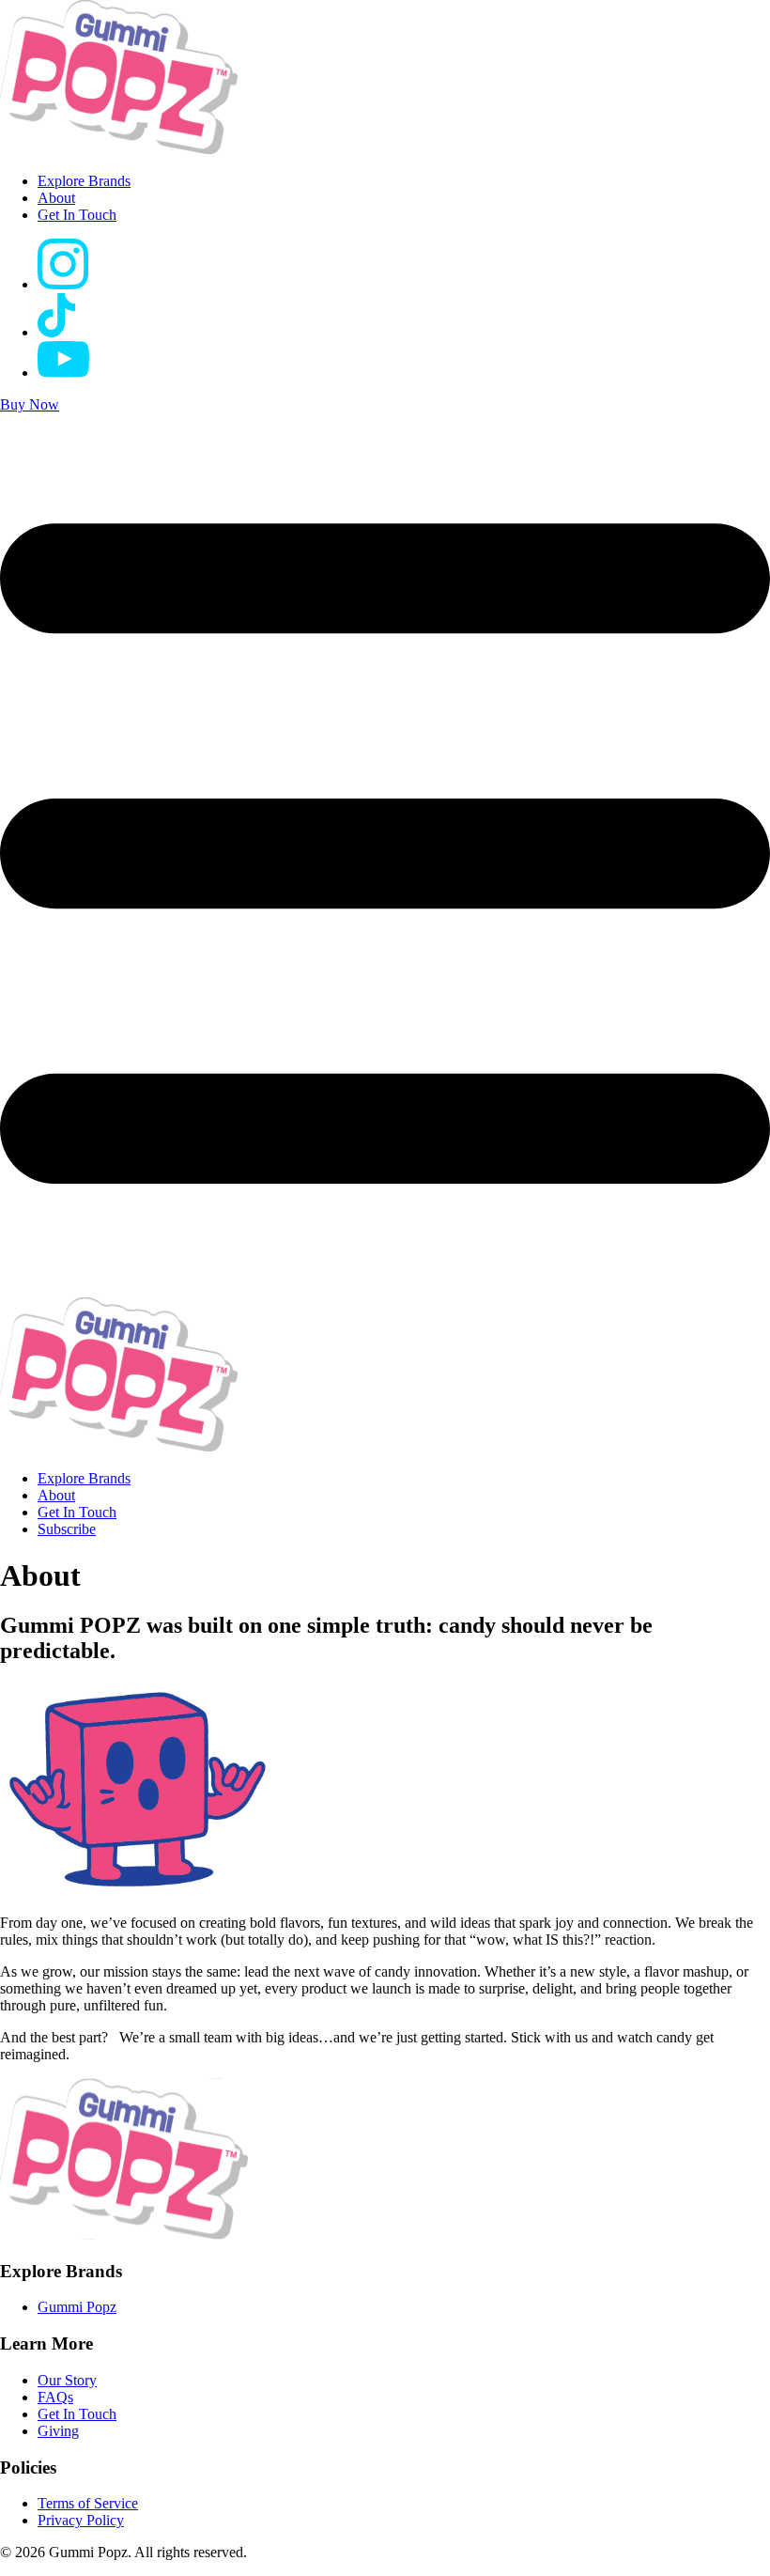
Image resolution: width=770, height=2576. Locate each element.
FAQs (55, 2397)
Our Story (67, 2380)
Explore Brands (84, 181)
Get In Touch (77, 215)
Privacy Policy (81, 2520)
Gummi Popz (77, 2307)
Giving (58, 2431)
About (56, 198)
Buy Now (30, 404)
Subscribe (67, 1529)
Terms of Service (88, 2503)
